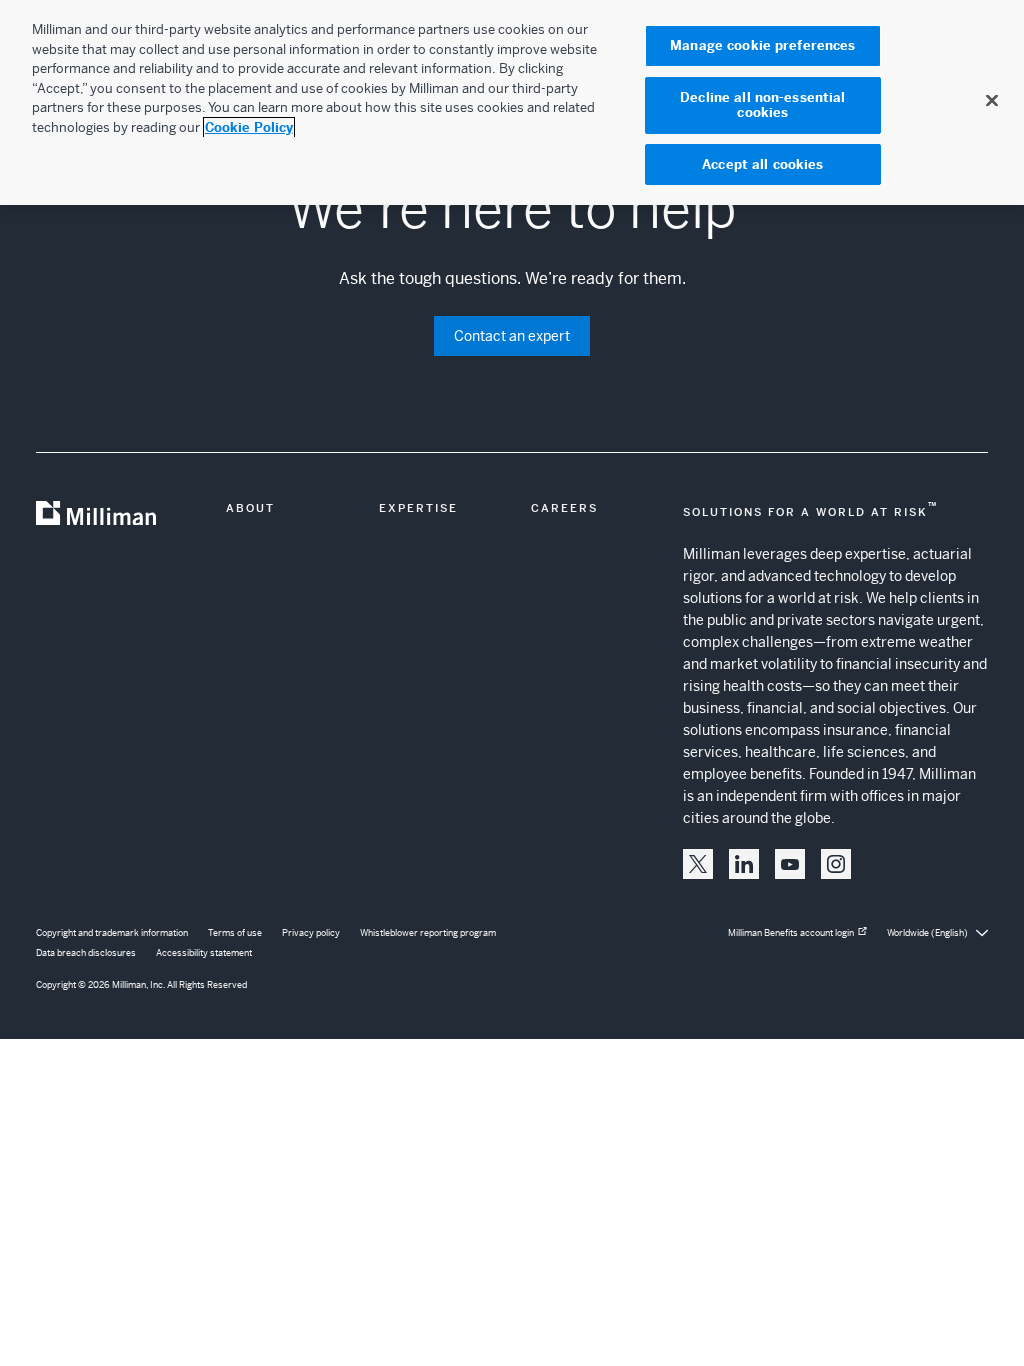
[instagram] (836, 864)
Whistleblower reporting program (428, 933)
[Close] (992, 100)
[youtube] (790, 864)
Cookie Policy (249, 127)
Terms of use (235, 933)
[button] (698, 864)
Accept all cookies (762, 164)
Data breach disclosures (86, 953)
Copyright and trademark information (112, 933)
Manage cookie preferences (762, 45)
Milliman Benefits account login (791, 933)
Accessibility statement (204, 953)
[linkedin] (744, 864)
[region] (512, 102)
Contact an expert (512, 336)
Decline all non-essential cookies (762, 105)
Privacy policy (311, 933)
